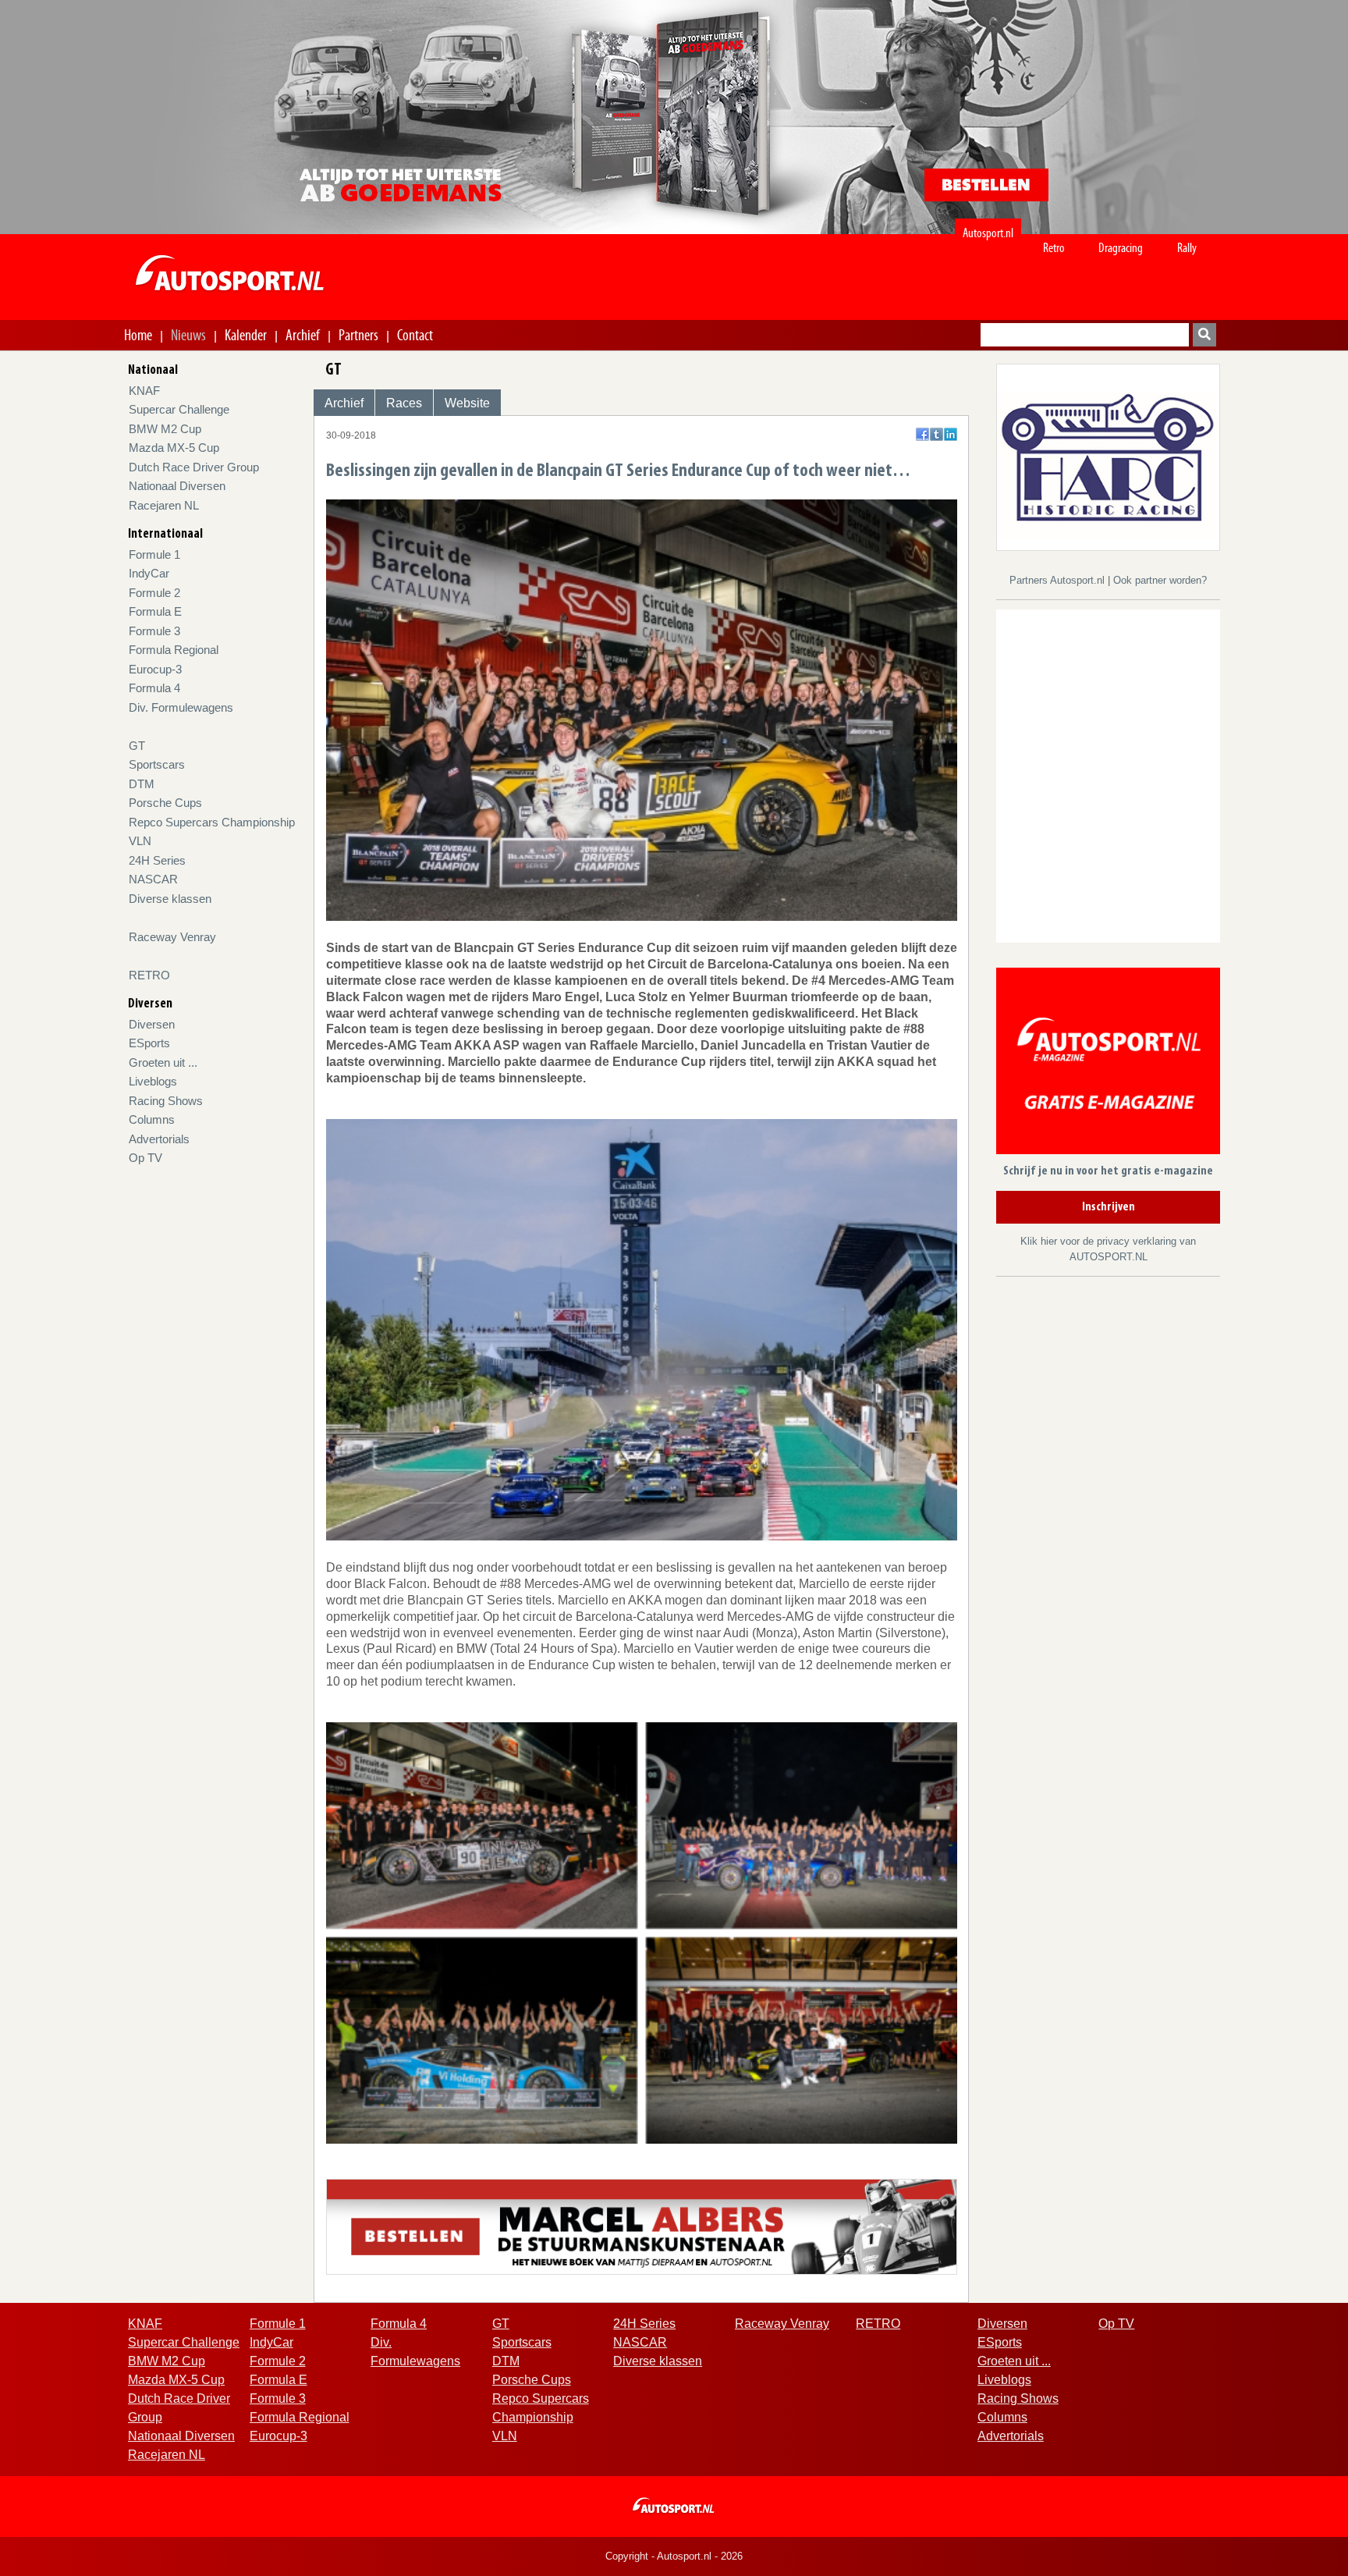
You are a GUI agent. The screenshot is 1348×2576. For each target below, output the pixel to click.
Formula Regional (174, 650)
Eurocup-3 (155, 669)
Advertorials (159, 1139)
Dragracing (1121, 248)
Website (467, 403)
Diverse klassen (170, 899)
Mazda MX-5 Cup (174, 448)
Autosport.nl (988, 233)
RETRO (149, 975)
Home (138, 335)
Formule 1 (154, 554)
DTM (142, 784)
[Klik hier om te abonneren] (1108, 1064)
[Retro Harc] (1108, 456)
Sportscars (157, 764)
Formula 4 (154, 688)
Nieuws (188, 335)
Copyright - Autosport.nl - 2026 (674, 2556)
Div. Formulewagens (181, 707)
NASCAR (153, 879)
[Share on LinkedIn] (951, 434)
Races (404, 403)
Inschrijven (1109, 1207)
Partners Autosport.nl (1059, 580)
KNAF (144, 391)
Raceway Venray (172, 937)
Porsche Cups (165, 803)
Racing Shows (166, 1101)
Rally (1187, 248)
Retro (1054, 248)
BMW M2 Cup (165, 429)
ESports (149, 1043)
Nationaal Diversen (177, 486)
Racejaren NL (164, 505)
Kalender (246, 335)
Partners (358, 335)
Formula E (155, 611)
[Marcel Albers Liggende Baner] (642, 2226)
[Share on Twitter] (937, 434)
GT (137, 746)
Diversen (152, 1024)
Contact (415, 335)
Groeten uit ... (163, 1062)
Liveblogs (153, 1081)
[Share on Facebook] (922, 434)
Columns (152, 1119)
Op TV (145, 1158)
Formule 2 (154, 593)
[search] (1204, 335)
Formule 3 (154, 631)
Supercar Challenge (179, 409)
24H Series (157, 860)
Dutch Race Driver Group (194, 467)
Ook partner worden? (1160, 580)
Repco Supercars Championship (212, 822)
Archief (303, 335)
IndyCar (149, 573)
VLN (140, 841)
